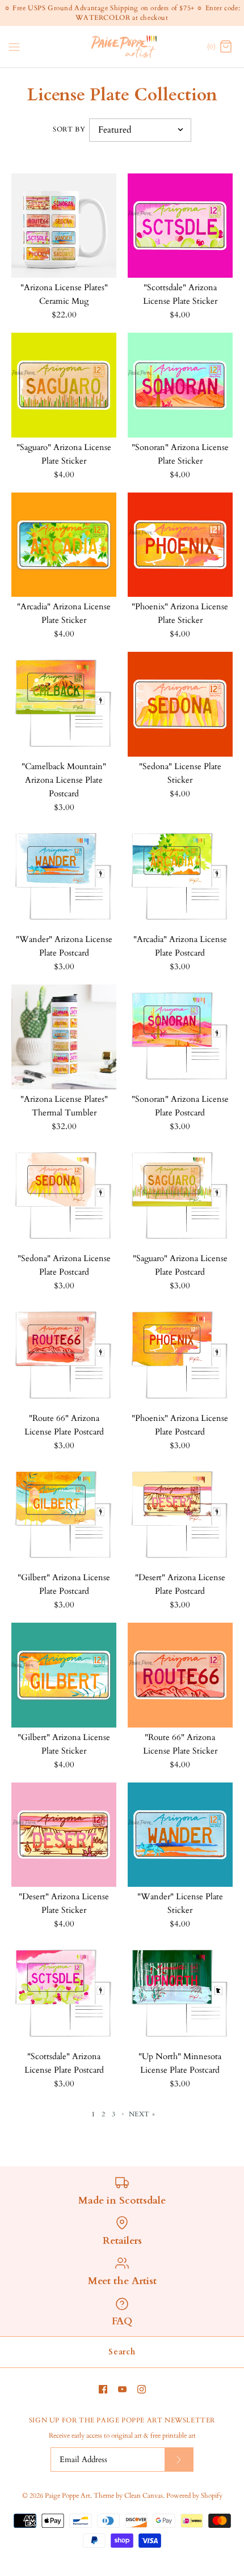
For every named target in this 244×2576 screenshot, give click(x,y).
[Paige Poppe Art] (122, 47)
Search (122, 2352)
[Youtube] (122, 2389)
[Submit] (179, 2460)
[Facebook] (103, 2389)
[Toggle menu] (14, 46)
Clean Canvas (144, 2496)
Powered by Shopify (194, 2496)
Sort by (69, 129)
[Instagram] (142, 2389)
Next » (142, 2114)
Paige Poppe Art (68, 2496)
